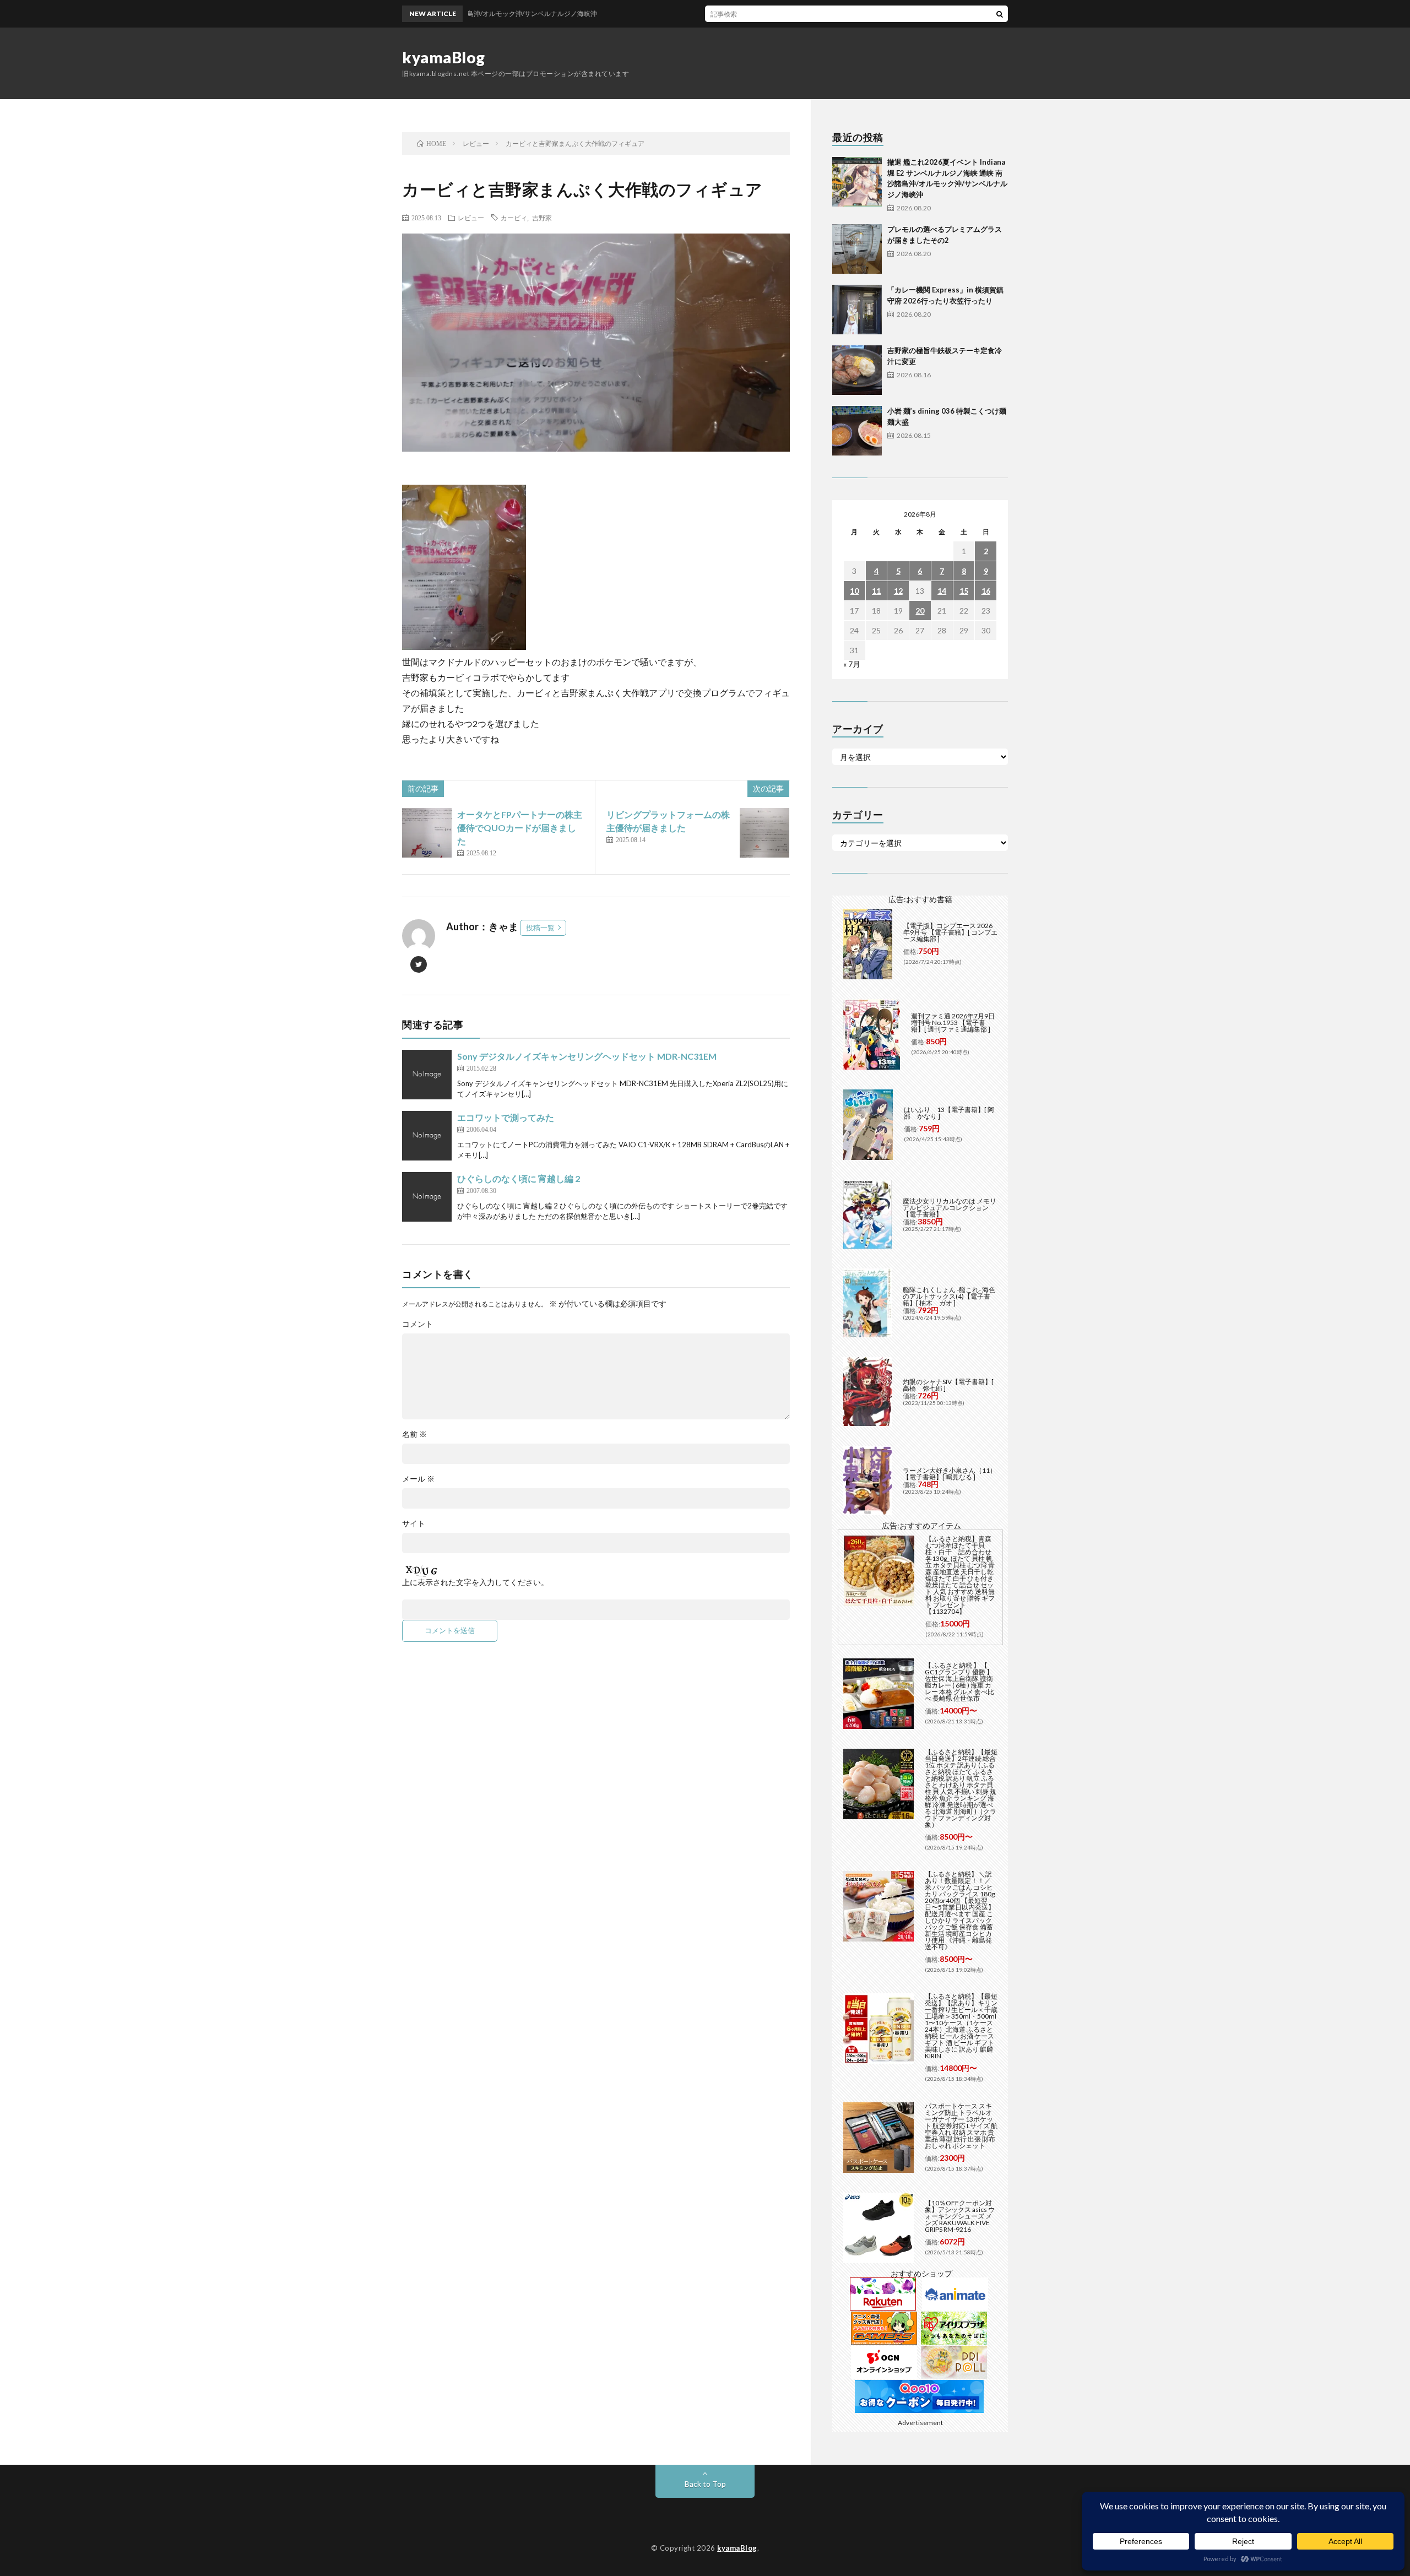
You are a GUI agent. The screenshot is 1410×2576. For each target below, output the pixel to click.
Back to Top (705, 2484)
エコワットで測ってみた (506, 1117)
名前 (414, 1434)
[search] (1000, 14)
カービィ (514, 218)
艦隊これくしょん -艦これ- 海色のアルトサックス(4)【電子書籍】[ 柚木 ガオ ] (949, 1296)
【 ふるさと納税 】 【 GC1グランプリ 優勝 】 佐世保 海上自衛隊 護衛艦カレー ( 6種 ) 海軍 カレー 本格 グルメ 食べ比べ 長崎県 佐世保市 (959, 1682)
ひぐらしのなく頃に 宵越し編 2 (519, 1178)
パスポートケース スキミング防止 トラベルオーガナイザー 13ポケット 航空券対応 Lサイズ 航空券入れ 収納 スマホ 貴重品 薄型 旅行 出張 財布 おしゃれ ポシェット (961, 2126)
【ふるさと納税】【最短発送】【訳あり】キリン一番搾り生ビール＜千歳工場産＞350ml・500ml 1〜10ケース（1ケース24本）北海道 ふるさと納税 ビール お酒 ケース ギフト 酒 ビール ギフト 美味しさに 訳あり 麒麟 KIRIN (961, 2026)
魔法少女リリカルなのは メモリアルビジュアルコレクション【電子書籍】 (950, 1208)
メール (418, 1479)
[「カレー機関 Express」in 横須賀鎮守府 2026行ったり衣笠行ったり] (857, 310)
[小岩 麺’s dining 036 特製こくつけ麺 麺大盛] (857, 431)
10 (854, 591)
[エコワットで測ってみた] (427, 1136)
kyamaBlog (444, 57)
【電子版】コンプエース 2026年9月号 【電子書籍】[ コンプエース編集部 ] (950, 932)
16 (986, 591)
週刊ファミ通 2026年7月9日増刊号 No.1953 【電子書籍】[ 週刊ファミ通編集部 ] (953, 1023)
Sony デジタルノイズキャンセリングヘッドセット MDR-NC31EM (587, 1056)
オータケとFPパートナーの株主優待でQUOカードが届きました (520, 828)
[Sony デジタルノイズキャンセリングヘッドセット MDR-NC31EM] (427, 1075)
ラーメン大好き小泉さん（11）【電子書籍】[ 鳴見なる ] (950, 1474)
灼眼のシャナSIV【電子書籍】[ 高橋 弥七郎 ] (948, 1385)
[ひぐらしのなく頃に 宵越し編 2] (427, 1197)
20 (920, 611)
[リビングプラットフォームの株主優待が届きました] (764, 833)
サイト (414, 1523)
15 (964, 591)
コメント (417, 1324)
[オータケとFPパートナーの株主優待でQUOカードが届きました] (427, 833)
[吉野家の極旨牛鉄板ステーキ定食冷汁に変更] (857, 370)
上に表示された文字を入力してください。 (475, 1582)
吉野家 (542, 218)
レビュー (471, 218)
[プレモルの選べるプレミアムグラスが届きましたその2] (857, 249)
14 (942, 591)
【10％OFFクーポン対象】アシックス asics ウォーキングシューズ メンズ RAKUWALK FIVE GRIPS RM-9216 (960, 2216)
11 (876, 591)
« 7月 (852, 664)
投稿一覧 (540, 928)
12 (898, 591)
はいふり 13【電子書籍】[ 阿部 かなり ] (949, 1113)
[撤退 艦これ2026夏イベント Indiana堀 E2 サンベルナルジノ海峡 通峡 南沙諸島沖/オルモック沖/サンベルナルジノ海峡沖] (857, 182)
